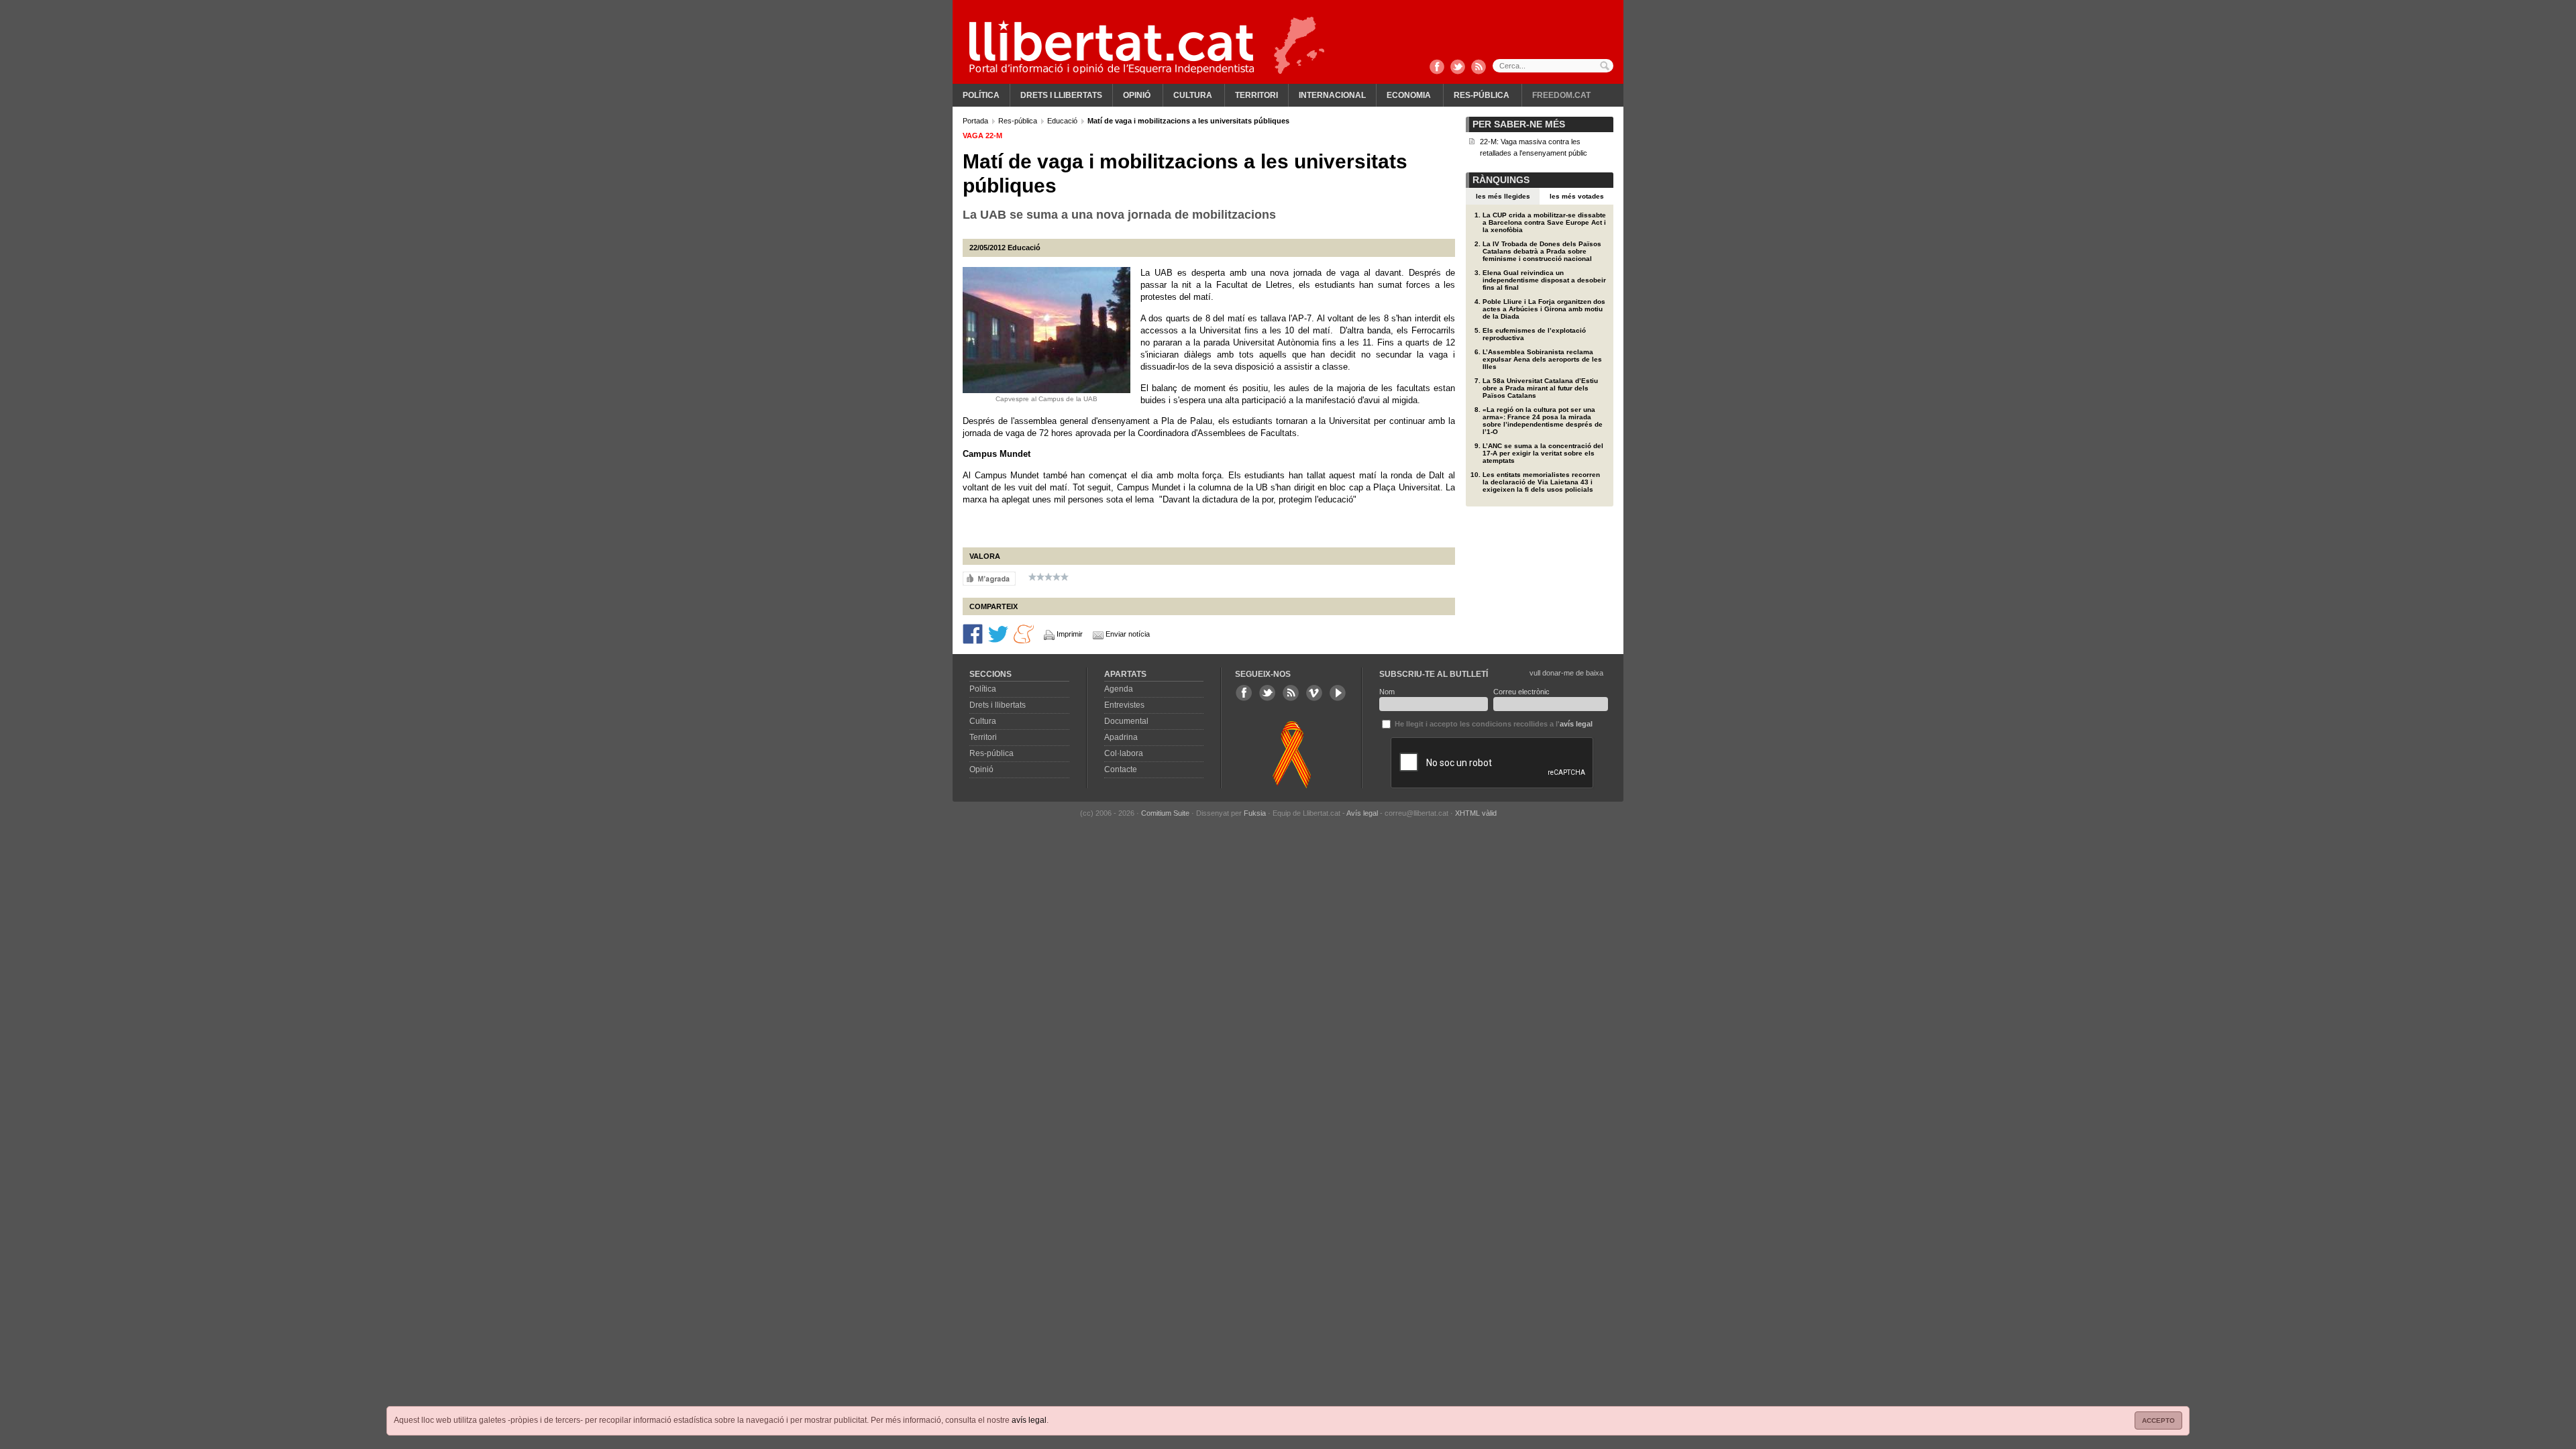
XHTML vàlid (1476, 813)
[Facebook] (1437, 68)
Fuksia (1255, 813)
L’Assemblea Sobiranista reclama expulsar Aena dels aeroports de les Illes (1542, 359)
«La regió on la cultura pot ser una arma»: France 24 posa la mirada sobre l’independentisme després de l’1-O (1543, 421)
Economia (1409, 95)
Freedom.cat (1561, 95)
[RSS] (1479, 68)
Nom (1387, 692)
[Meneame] (1024, 633)
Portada (976, 121)
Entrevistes (1124, 705)
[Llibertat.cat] (1112, 47)
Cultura (1193, 95)
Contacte (1121, 769)
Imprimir (1070, 634)
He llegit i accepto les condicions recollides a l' (1493, 724)
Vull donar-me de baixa (1566, 673)
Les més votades (1577, 196)
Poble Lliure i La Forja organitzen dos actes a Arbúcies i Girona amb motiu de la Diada (1544, 309)
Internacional (1332, 95)
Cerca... (1553, 66)
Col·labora (1124, 753)
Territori (1256, 95)
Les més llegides (1503, 196)
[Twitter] (1458, 68)
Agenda (1119, 689)
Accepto (2158, 1420)
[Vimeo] (1314, 693)
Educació (1063, 121)
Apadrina (1121, 737)
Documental (1126, 721)
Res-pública (1482, 95)
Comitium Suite (1165, 813)
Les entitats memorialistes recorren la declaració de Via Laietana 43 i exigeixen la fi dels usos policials (1541, 482)
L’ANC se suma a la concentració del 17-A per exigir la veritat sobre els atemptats (1543, 453)
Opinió (1137, 95)
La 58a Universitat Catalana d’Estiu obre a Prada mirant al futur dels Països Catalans (1540, 388)
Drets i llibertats (1061, 95)
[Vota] (989, 578)
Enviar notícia (1128, 634)
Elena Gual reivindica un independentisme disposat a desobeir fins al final (1544, 280)
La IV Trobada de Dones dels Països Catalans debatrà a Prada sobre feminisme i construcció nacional (1542, 251)
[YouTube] (1338, 693)
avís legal (1029, 1420)
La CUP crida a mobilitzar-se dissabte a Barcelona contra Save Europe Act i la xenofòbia (1544, 222)
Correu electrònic (1521, 692)
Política (981, 95)
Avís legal (1362, 813)
